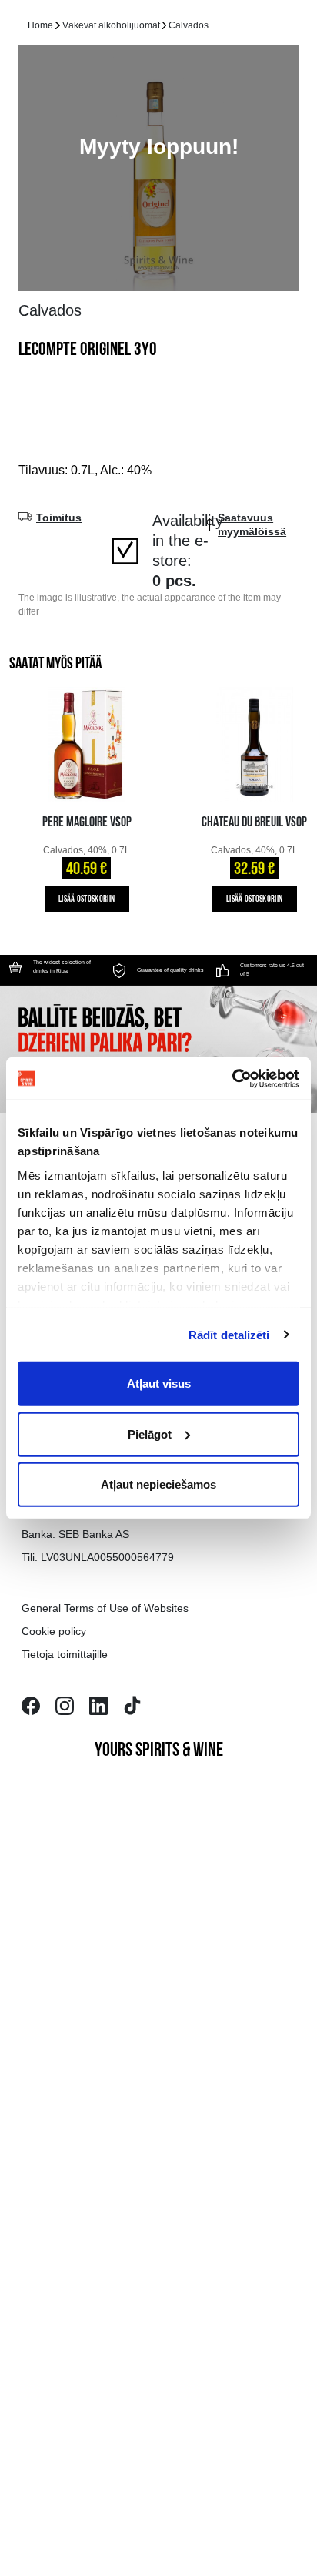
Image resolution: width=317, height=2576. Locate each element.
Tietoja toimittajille (65, 1654)
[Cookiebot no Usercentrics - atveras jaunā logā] (232, 1078)
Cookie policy (54, 1631)
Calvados (189, 25)
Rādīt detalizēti (229, 1334)
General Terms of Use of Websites (105, 1608)
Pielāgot (150, 1434)
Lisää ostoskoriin (87, 899)
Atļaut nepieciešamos (158, 1484)
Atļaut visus (159, 1383)
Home (40, 25)
